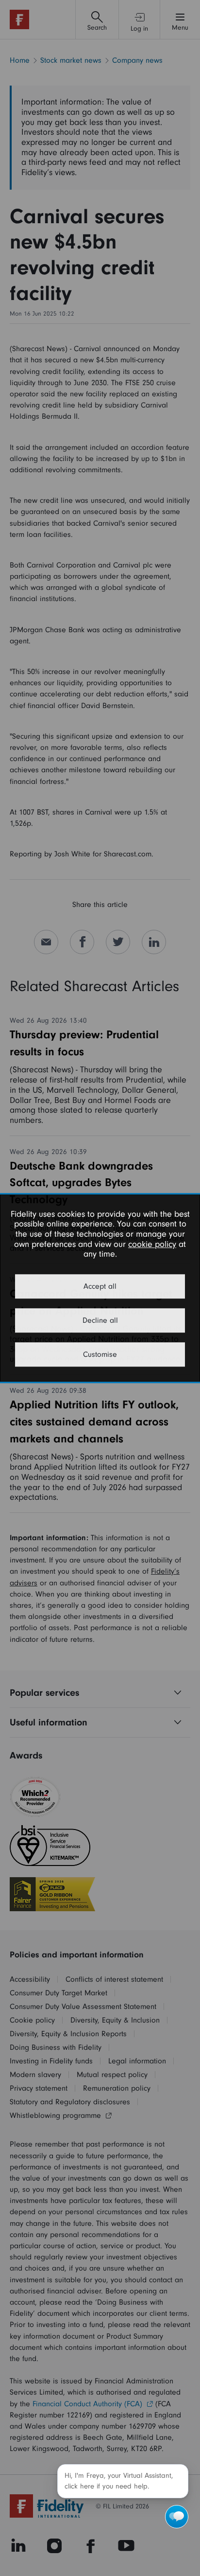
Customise (100, 1354)
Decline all (100, 1320)
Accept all (100, 1286)
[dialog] (100, 1288)
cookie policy (152, 1244)
